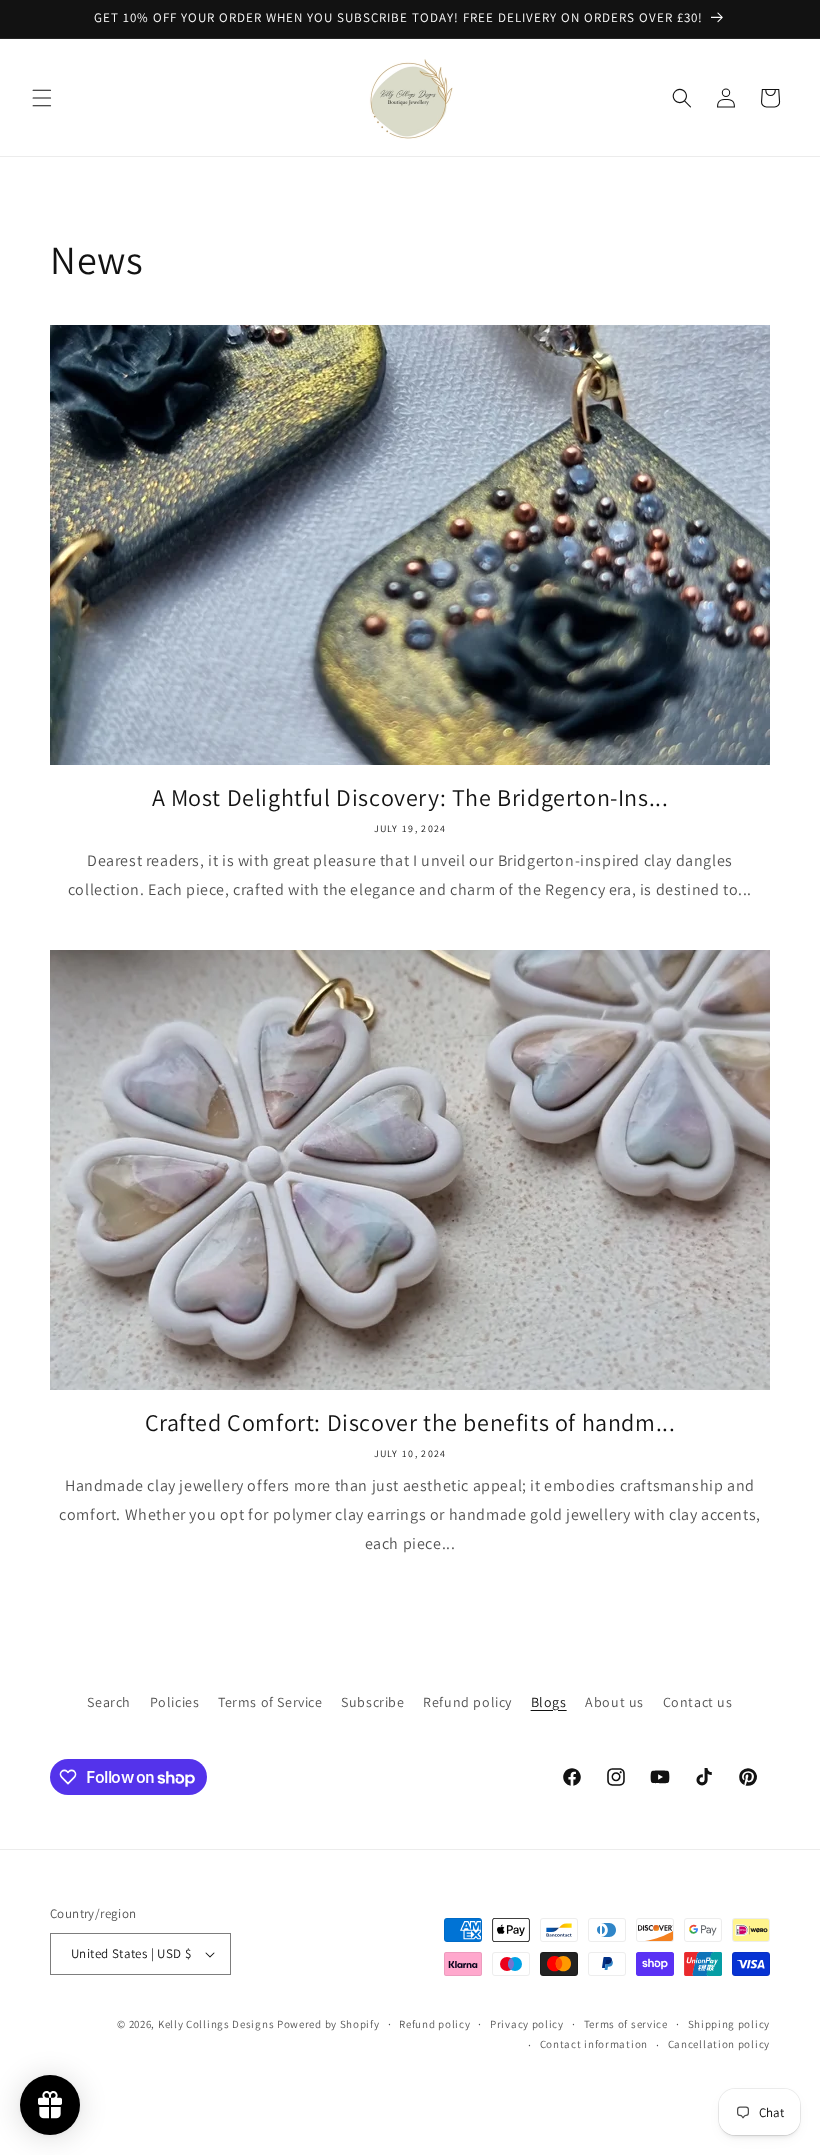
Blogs (549, 1702)
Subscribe (372, 1702)
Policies (175, 1702)
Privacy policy (527, 2024)
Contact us (698, 1702)
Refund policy (467, 1702)
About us (614, 1702)
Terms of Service (270, 1702)
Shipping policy (729, 2024)
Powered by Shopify (328, 2024)
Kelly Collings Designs (216, 2024)
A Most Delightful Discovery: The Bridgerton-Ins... (410, 797)
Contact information (594, 2044)
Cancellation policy (719, 2044)
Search (109, 1702)
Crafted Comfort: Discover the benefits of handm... (410, 1422)
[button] (42, 98)
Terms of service (626, 2024)
